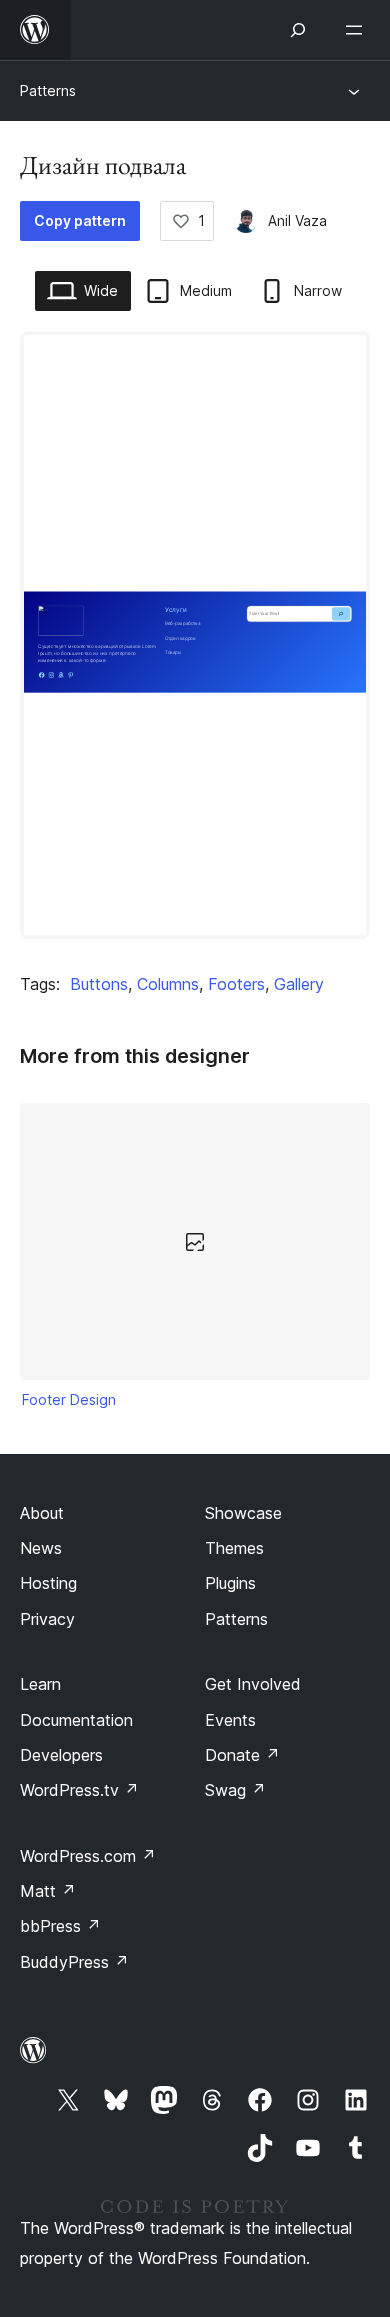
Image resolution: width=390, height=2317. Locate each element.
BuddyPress (74, 1962)
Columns (168, 984)
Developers (61, 1755)
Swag (235, 1790)
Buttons (99, 984)
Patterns (48, 90)
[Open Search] (298, 30)
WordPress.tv (79, 1790)
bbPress (60, 1926)
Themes (234, 1548)
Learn (40, 1684)
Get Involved (253, 1684)
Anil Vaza (297, 220)
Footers (236, 984)
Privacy (47, 1619)
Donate (242, 1755)
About (42, 1513)
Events (230, 1720)
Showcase (243, 1513)
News (41, 1548)
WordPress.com (88, 1856)
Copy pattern (80, 220)
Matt (48, 1891)
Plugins (230, 1583)
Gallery (299, 984)
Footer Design (69, 1399)
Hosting (48, 1583)
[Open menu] (358, 30)
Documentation (76, 1720)
